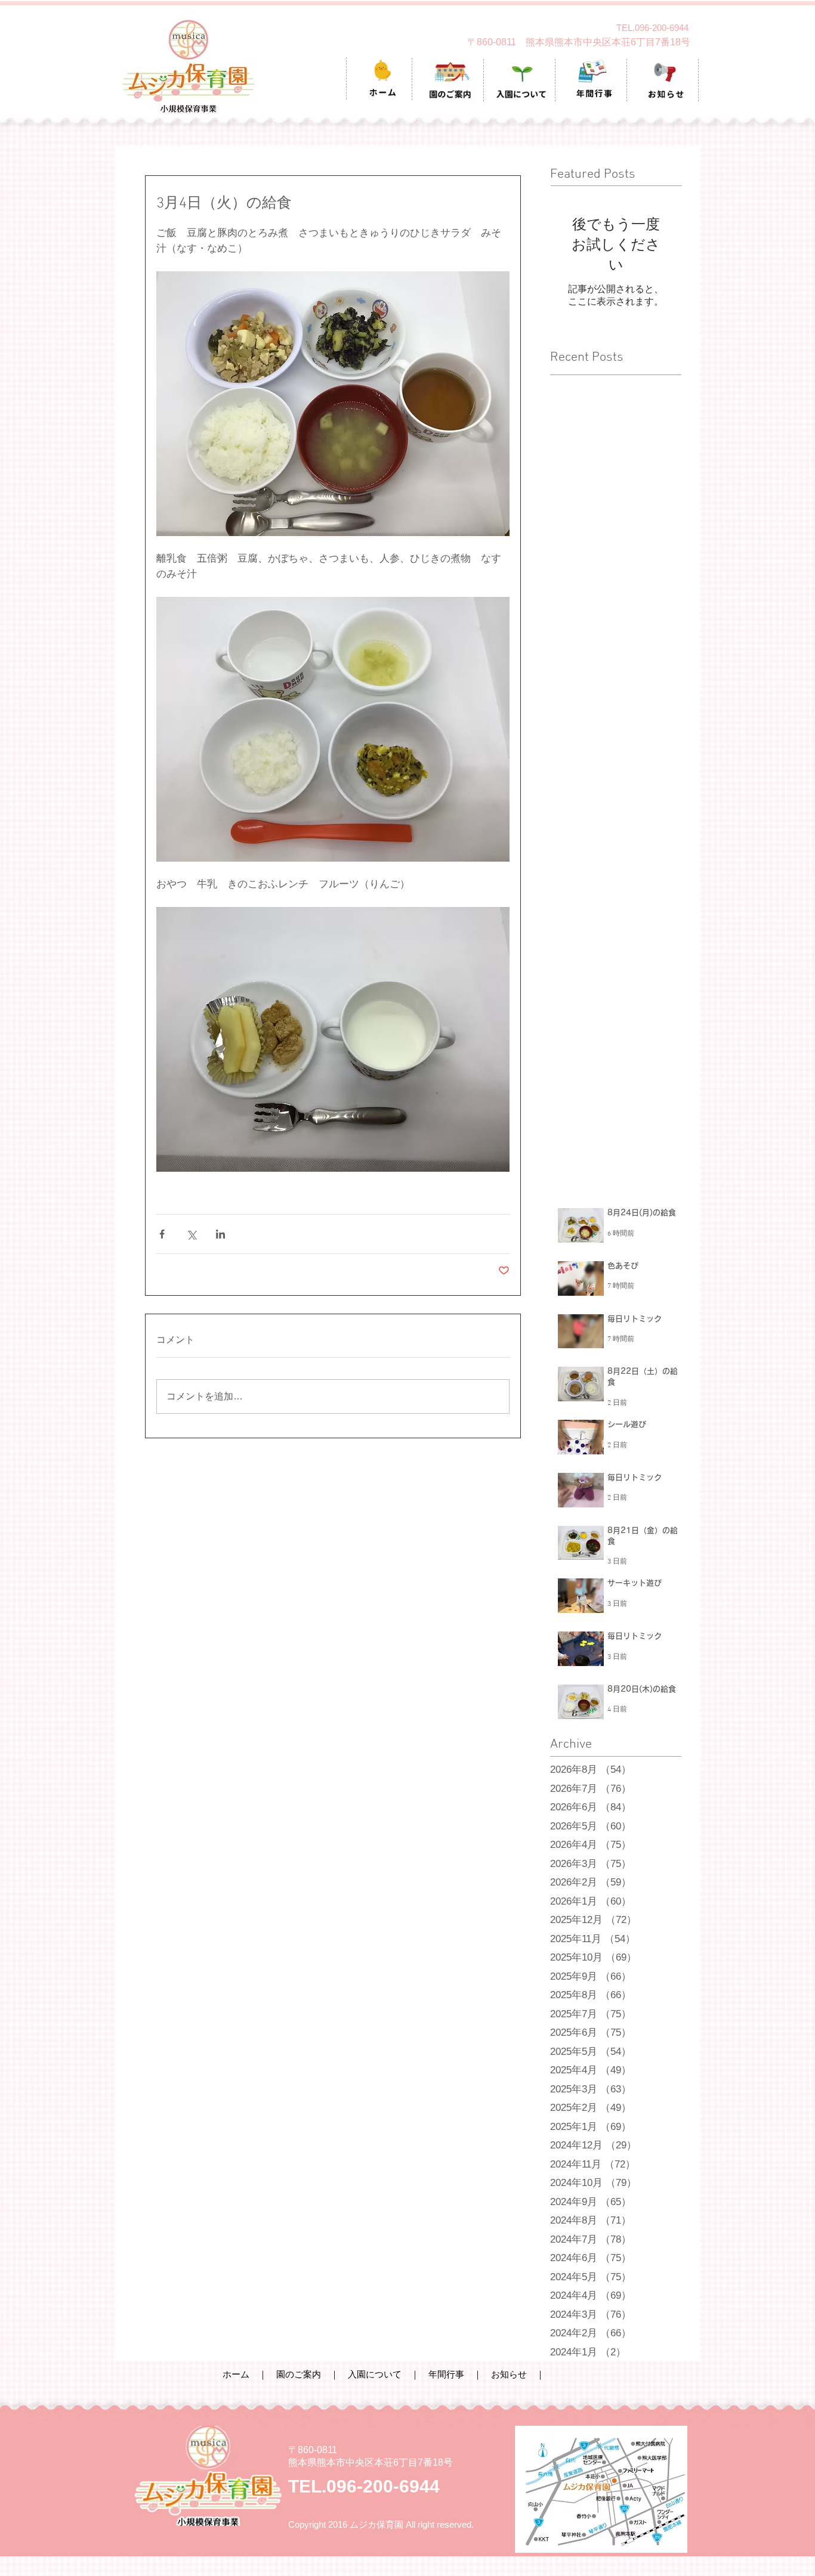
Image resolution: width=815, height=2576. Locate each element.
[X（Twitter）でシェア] (191, 1234)
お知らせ (509, 2374)
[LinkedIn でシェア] (220, 1234)
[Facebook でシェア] (162, 1234)
